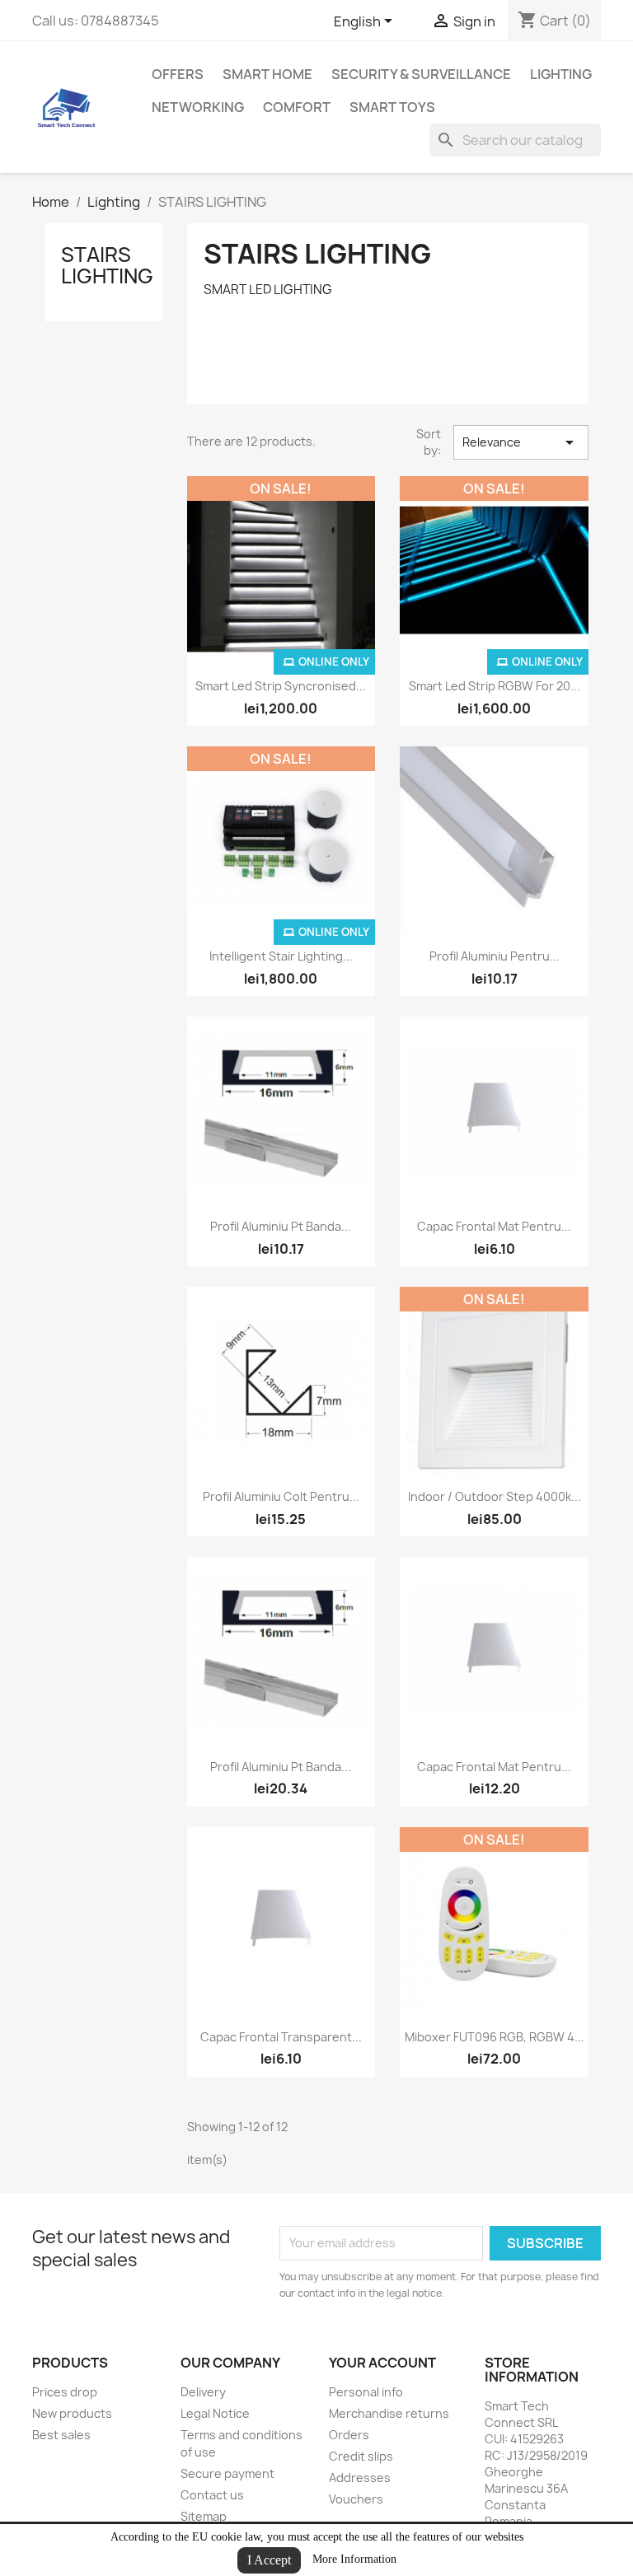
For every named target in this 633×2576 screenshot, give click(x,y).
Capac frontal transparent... (281, 2037)
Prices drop (65, 2392)
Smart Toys (392, 107)
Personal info (366, 2392)
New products (72, 2413)
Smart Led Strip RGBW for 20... (495, 686)
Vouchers (356, 2499)
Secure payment (227, 2473)
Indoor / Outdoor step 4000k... (495, 1496)
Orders (349, 2435)
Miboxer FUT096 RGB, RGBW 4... (495, 2037)
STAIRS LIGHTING (107, 265)
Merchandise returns (389, 2413)
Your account (382, 2363)
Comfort (297, 107)
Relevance (521, 442)
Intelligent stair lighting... (281, 956)
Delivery (203, 2392)
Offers (178, 74)
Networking (198, 107)
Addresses (360, 2478)
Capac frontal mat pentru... (494, 1226)
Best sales (61, 2435)
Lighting (561, 74)
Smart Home (267, 74)
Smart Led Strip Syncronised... (281, 686)
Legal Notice (215, 2413)
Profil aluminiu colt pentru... (281, 1496)
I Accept (269, 2560)
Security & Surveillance (421, 74)
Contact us (212, 2495)
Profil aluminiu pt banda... (281, 1226)
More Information (354, 2559)
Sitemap (204, 2516)
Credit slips (361, 2456)
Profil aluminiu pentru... (495, 956)
